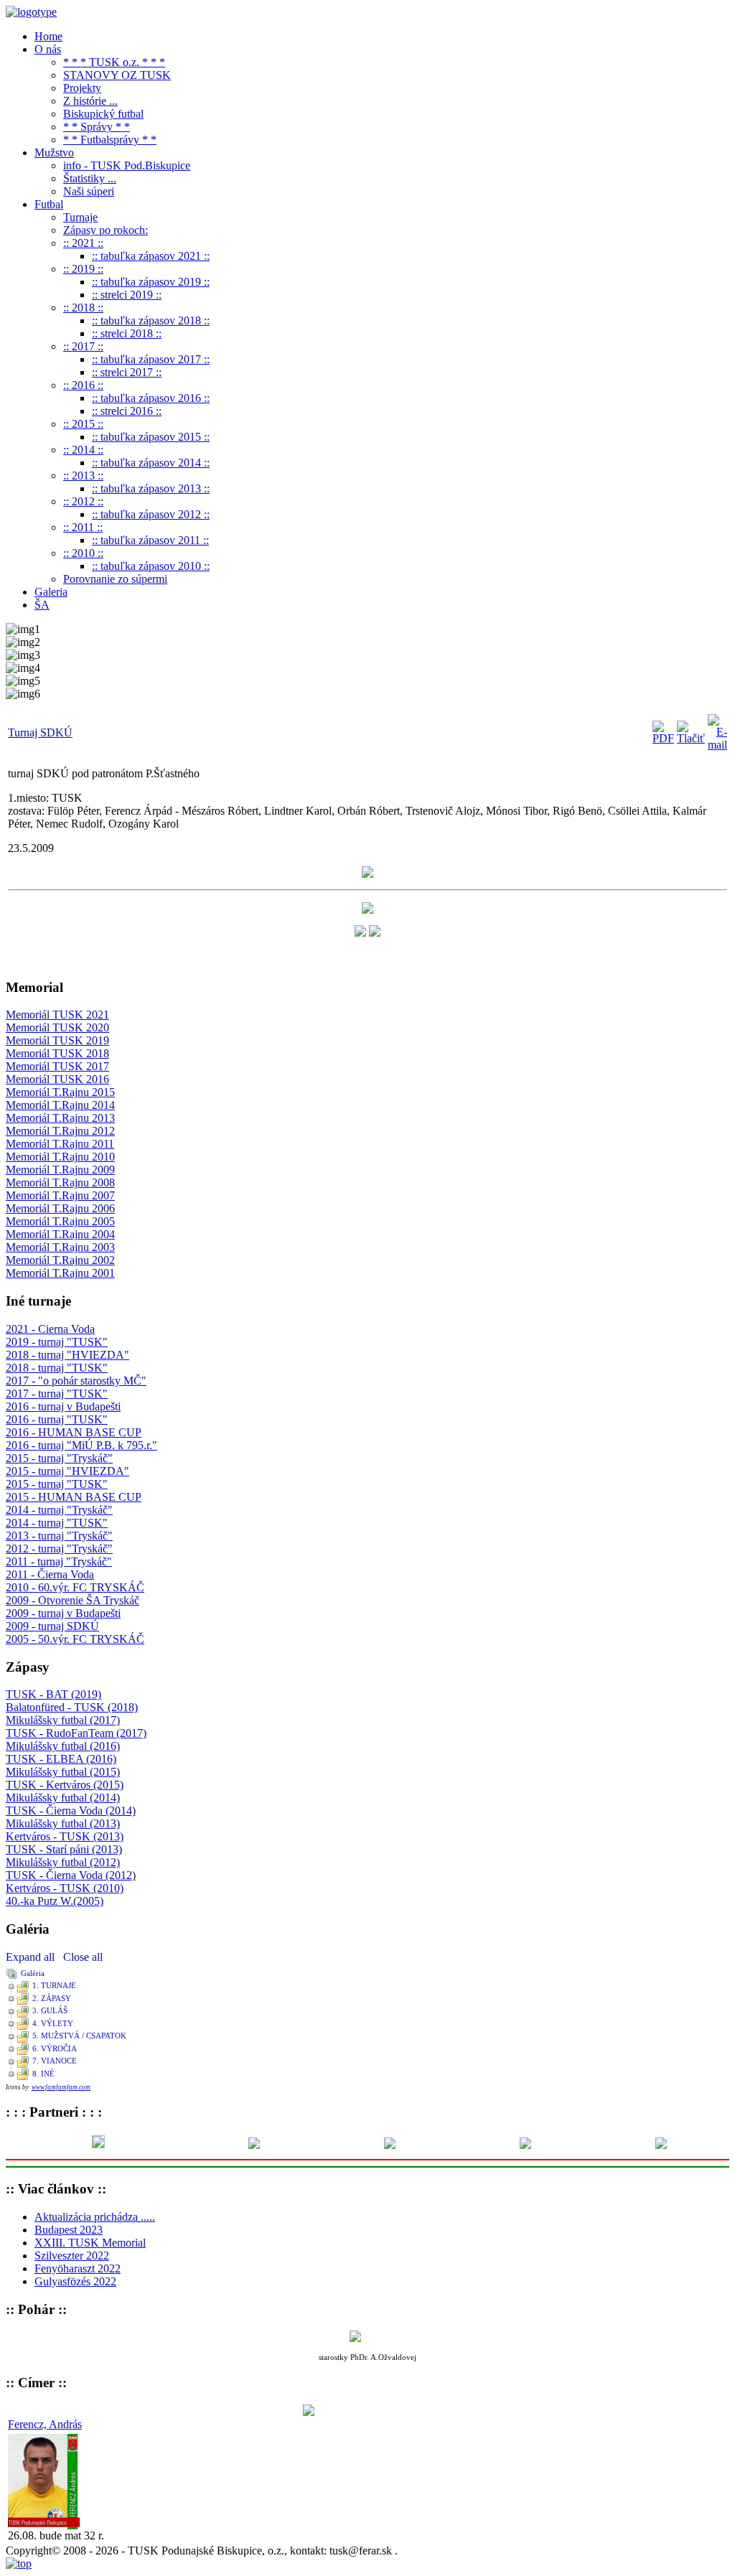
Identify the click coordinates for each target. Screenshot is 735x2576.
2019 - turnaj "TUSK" (57, 1342)
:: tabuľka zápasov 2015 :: (151, 437)
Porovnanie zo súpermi (115, 579)
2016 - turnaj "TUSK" (57, 1419)
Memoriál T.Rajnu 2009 (60, 1170)
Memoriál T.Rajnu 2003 (60, 1247)
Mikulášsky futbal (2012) (63, 1862)
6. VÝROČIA (55, 2048)
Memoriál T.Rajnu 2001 (60, 1273)
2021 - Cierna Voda (50, 1329)
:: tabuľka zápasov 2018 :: (151, 320)
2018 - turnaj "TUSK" (57, 1368)
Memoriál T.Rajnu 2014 (60, 1105)
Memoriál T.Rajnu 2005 (60, 1221)
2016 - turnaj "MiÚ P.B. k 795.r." (81, 1445)
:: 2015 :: (83, 424)
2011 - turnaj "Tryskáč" (59, 1561)
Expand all (33, 1957)
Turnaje (80, 217)
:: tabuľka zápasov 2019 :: (151, 282)
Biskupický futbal (103, 114)
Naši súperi (89, 191)
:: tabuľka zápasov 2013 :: (151, 488)
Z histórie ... (90, 101)
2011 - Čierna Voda (50, 1574)
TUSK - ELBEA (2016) (61, 1759)
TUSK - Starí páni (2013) (64, 1849)
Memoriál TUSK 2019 (57, 1040)
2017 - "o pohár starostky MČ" (76, 1381)
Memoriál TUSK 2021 (57, 1015)
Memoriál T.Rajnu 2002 (60, 1260)
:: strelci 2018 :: (127, 333)
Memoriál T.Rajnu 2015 (60, 1092)
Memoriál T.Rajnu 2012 (60, 1131)
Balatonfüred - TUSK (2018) (72, 1707)
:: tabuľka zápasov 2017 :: (151, 359)
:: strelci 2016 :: (127, 411)
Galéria (33, 1973)
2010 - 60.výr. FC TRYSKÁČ (75, 1587)
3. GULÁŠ (50, 2010)
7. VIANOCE (55, 2061)
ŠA (42, 605)
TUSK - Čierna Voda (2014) (71, 1811)
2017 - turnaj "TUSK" (57, 1394)
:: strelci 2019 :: (127, 295)
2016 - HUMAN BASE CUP (74, 1432)
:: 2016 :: (83, 385)
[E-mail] (717, 745)
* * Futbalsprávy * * (110, 140)
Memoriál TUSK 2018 (57, 1053)
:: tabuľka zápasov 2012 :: (151, 514)
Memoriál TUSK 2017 (57, 1066)
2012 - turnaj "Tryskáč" (59, 1549)
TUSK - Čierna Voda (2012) (71, 1875)
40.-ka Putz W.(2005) (55, 1901)
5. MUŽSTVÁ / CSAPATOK (79, 2036)
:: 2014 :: (83, 450)
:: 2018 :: (83, 308)
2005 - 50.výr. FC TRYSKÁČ (75, 1639)
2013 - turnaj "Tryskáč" (59, 1536)
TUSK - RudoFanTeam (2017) (76, 1733)
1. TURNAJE (54, 1985)
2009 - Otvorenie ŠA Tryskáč (72, 1600)
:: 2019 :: (83, 269)
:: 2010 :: (83, 553)
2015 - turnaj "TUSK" (57, 1484)
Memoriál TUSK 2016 (57, 1079)
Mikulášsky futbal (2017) (63, 1720)
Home (48, 36)
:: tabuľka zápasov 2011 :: (150, 540)
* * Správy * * (97, 127)
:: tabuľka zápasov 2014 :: (151, 463)
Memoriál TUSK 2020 (57, 1027)
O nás (48, 49)
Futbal (49, 204)
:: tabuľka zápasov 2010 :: (151, 566)
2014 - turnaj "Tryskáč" (59, 1510)
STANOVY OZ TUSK (117, 75)
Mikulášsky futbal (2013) (63, 1823)
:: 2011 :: (83, 527)
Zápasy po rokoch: (106, 230)
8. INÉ (43, 2074)
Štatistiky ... (90, 178)
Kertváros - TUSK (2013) (65, 1836)
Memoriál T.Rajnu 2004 (60, 1234)
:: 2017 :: (83, 346)
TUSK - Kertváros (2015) (65, 1785)
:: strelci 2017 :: (127, 372)
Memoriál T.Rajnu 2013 (60, 1118)
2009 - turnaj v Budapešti (63, 1613)
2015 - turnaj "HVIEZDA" (67, 1471)
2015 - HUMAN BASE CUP (74, 1497)
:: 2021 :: (83, 243)
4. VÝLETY (53, 2023)
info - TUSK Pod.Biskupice (127, 165)
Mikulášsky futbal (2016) (63, 1746)
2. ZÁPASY (52, 1998)
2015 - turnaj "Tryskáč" (59, 1458)
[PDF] (663, 738)
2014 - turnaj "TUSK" (57, 1523)
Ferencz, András (45, 2424)
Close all (83, 1957)
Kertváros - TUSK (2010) (65, 1888)
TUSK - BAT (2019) (53, 1694)
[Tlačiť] (691, 738)
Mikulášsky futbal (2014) (63, 1798)
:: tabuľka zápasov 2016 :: (151, 398)
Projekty (82, 88)
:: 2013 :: (83, 476)
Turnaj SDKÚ (40, 732)
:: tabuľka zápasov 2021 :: (151, 256)
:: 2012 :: (83, 501)
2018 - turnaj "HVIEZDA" (67, 1355)
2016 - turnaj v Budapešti (63, 1406)
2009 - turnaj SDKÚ (52, 1626)
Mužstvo (54, 153)
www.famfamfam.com (61, 2087)
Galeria (51, 592)
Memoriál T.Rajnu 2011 (60, 1144)
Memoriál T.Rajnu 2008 (60, 1182)
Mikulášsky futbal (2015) (63, 1772)
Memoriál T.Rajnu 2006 (60, 1208)
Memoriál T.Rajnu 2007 (60, 1195)
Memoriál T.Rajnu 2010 (60, 1157)
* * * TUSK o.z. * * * (114, 62)
